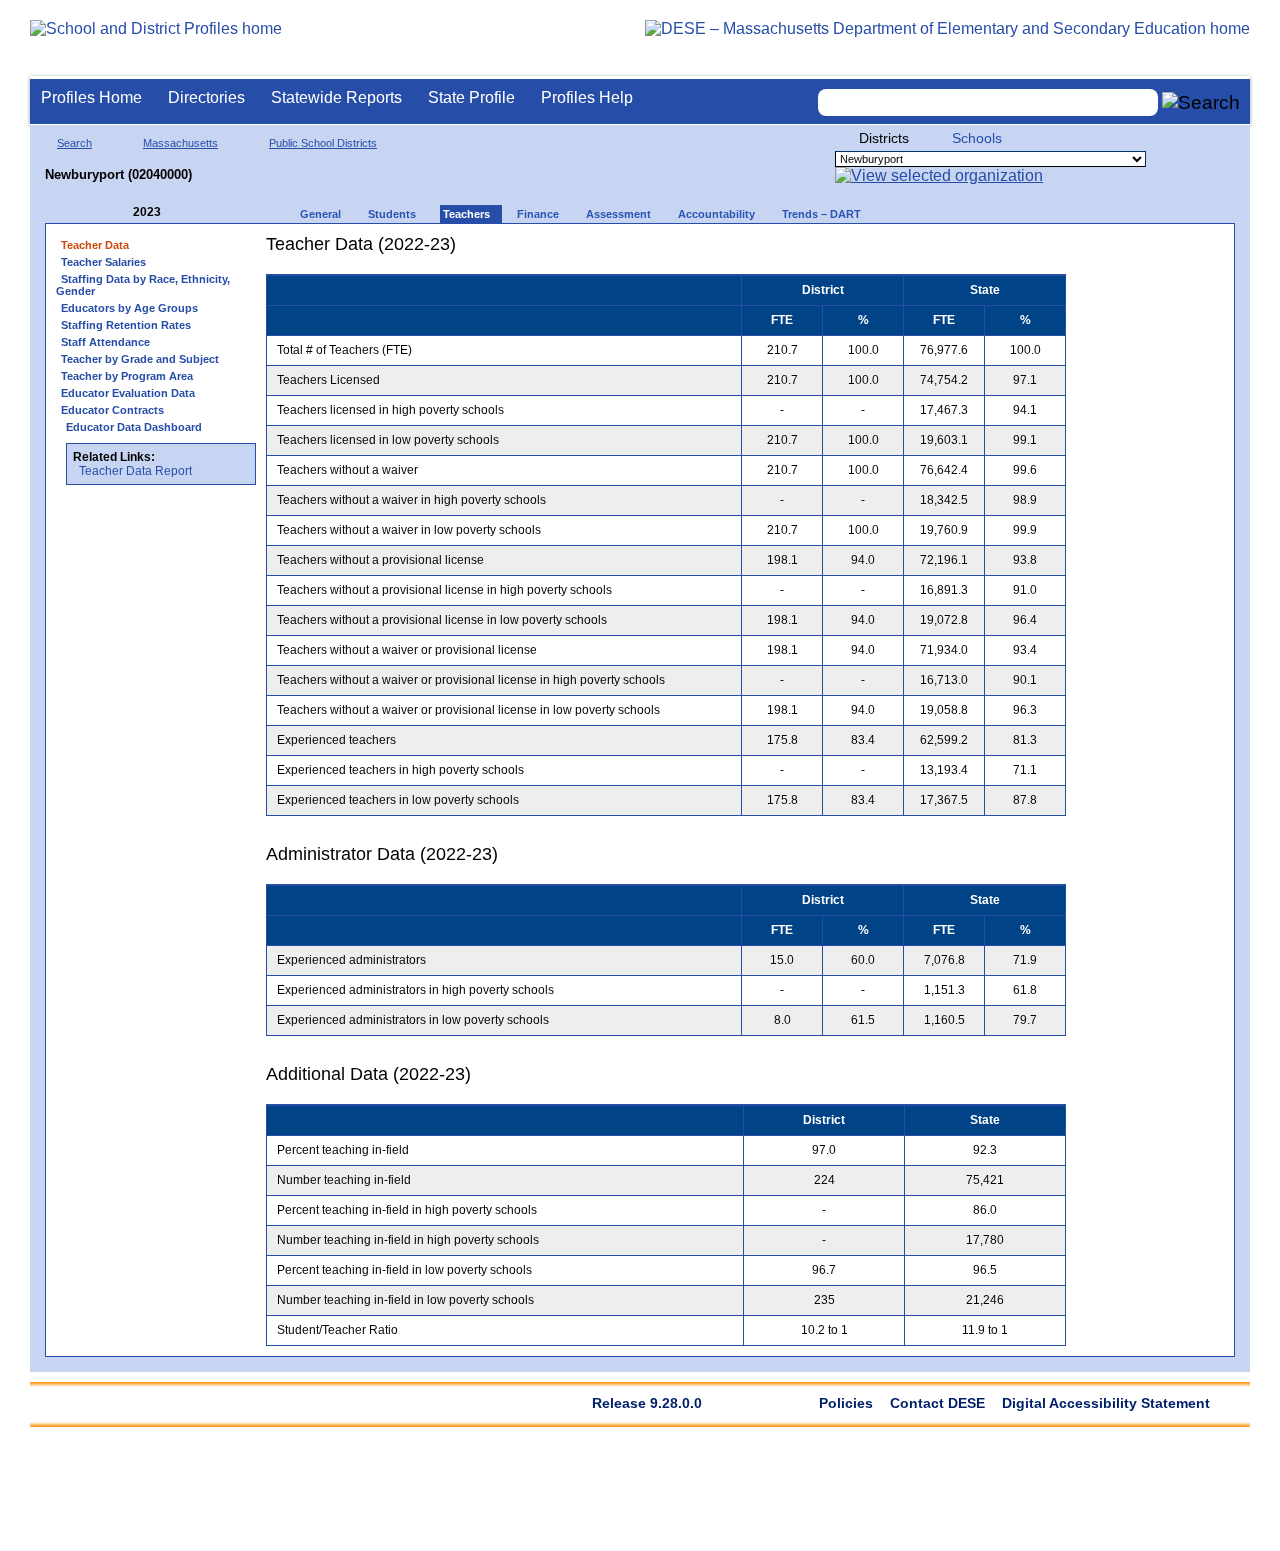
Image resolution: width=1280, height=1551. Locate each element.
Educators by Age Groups (129, 308)
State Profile (471, 97)
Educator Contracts (112, 410)
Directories (206, 97)
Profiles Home (91, 97)
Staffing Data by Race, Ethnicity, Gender (143, 285)
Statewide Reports (336, 97)
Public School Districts (323, 143)
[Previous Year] (119, 212)
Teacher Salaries (103, 262)
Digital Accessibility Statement (1106, 1403)
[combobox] (988, 102)
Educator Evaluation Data (128, 393)
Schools (977, 138)
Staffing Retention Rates (126, 325)
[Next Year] (188, 212)
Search (74, 143)
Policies (846, 1403)
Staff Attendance (105, 342)
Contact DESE (937, 1403)
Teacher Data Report (135, 471)
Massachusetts (180, 143)
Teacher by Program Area (127, 376)
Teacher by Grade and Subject (140, 359)
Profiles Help (587, 97)
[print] (940, 251)
